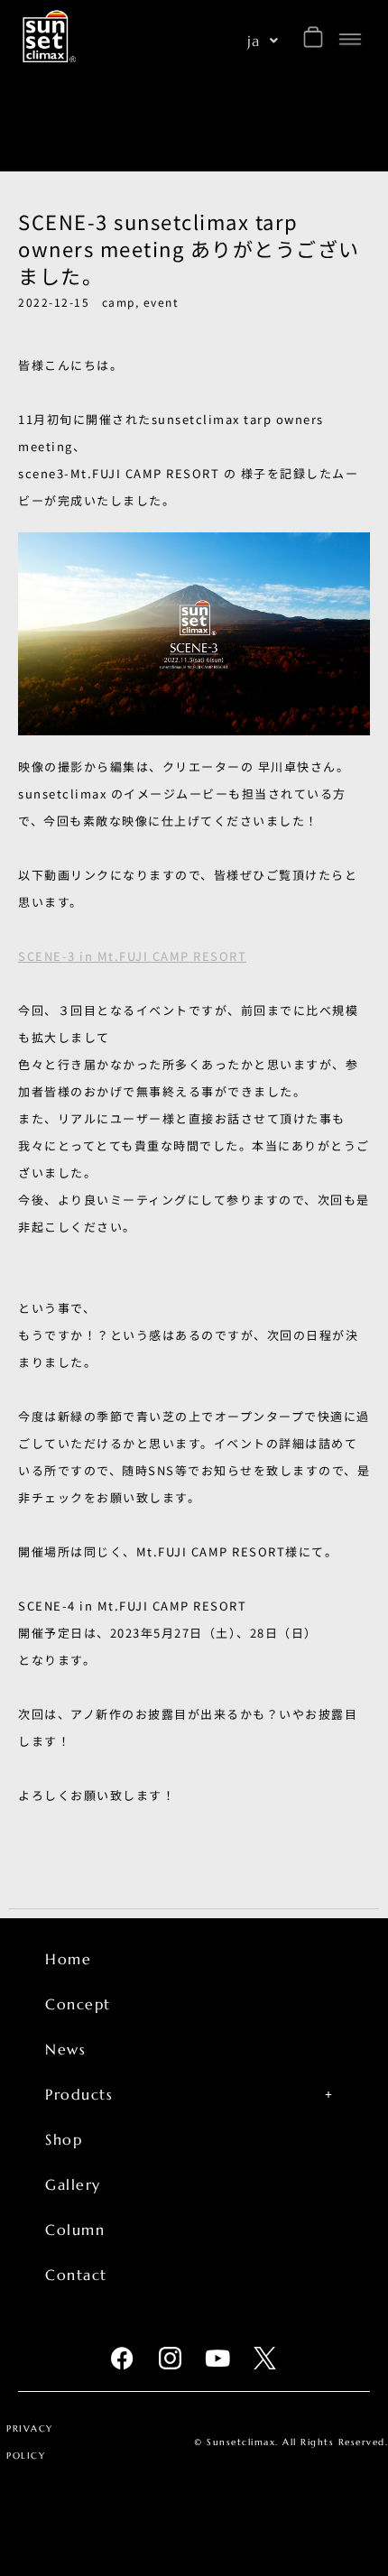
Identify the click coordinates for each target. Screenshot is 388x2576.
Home (68, 1959)
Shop (64, 2139)
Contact (76, 2275)
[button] (263, 41)
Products (79, 2094)
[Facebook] (123, 2358)
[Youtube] (218, 2358)
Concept (78, 2004)
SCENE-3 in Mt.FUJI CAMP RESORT (132, 956)
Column (75, 2230)
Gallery (73, 2184)
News (65, 2049)
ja (254, 41)
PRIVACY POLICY (30, 2442)
